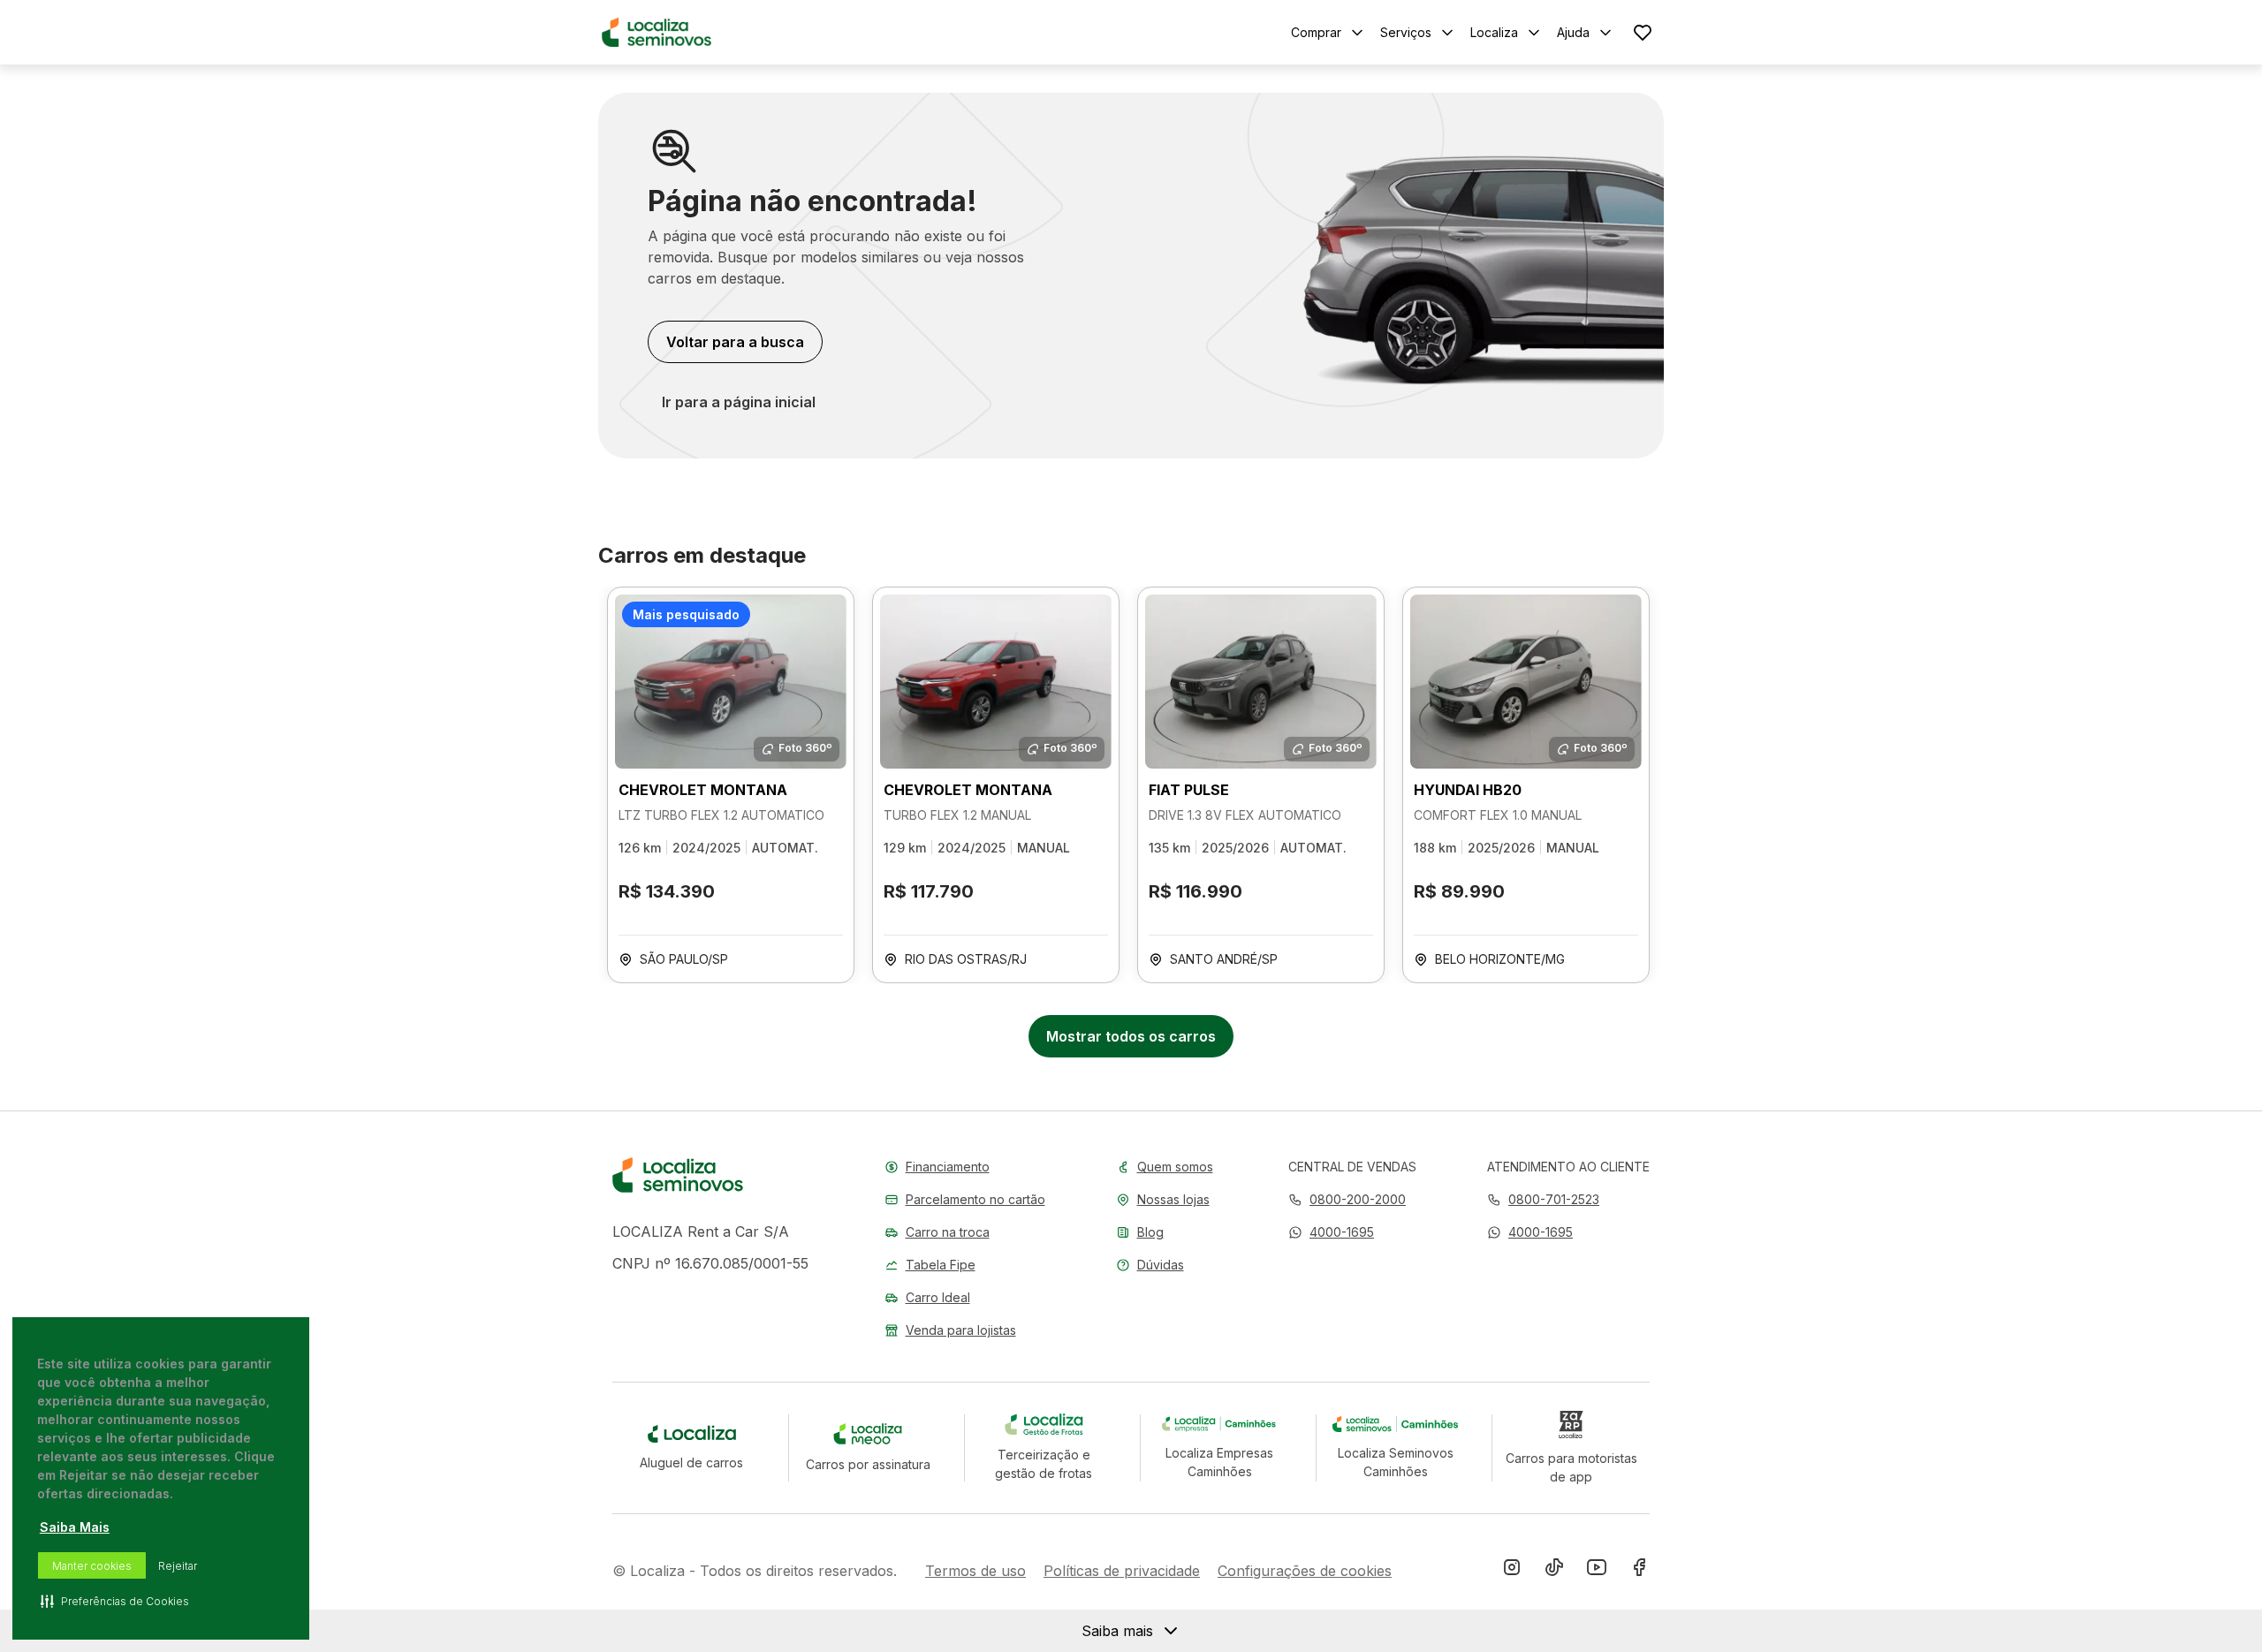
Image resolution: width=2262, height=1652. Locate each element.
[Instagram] (1512, 1571)
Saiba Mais (75, 1527)
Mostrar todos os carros (1131, 1036)
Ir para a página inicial (739, 402)
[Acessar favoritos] (1643, 32)
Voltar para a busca (735, 342)
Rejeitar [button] (178, 1566)
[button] (1331, 1232)
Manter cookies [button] (92, 1566)
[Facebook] (1639, 1571)
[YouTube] (1597, 1571)
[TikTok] (1554, 1571)
